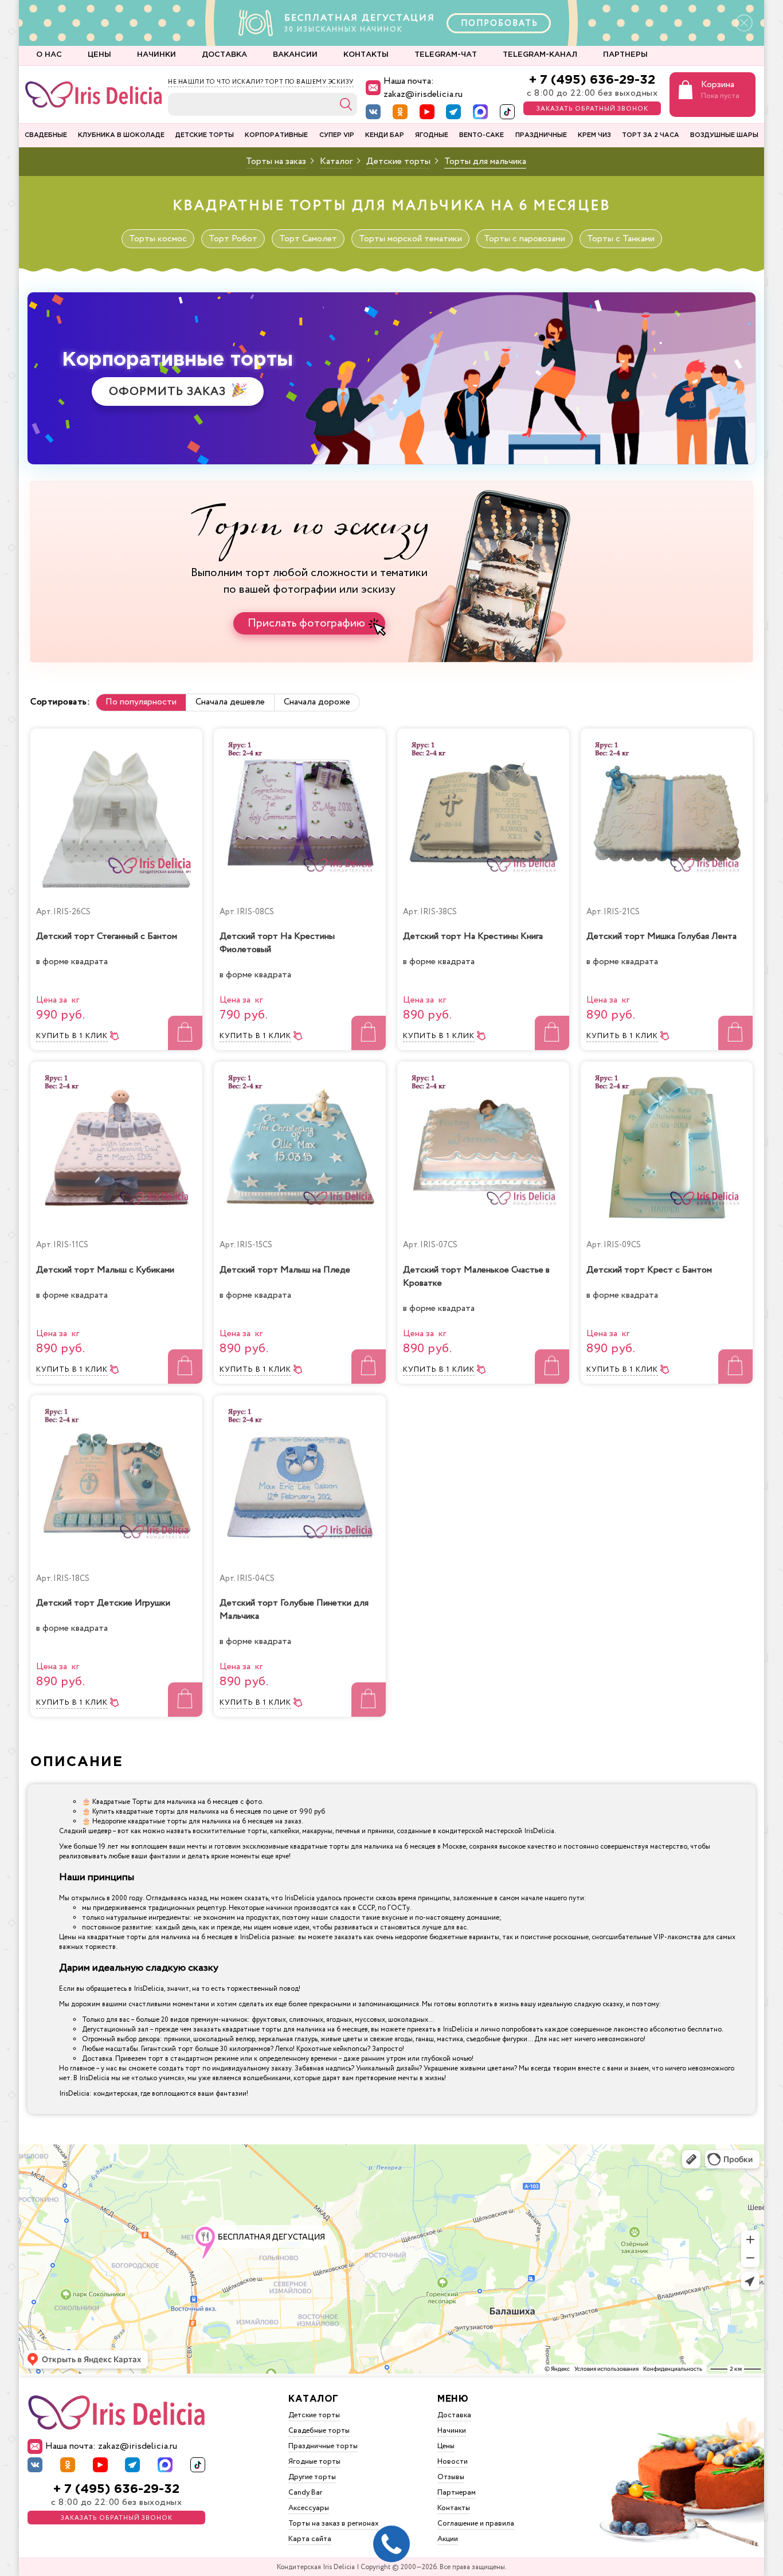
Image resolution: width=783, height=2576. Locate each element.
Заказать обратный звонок (592, 109)
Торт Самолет (308, 239)
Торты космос (158, 239)
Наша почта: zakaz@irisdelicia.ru (423, 88)
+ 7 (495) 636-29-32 (592, 80)
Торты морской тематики (410, 239)
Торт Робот (233, 239)
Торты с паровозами (524, 239)
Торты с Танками (621, 239)
